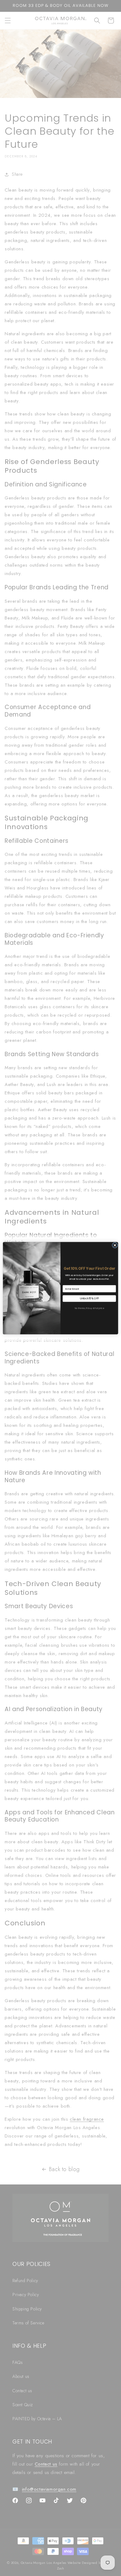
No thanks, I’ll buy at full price (89, 1308)
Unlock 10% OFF (89, 1298)
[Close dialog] (115, 1245)
